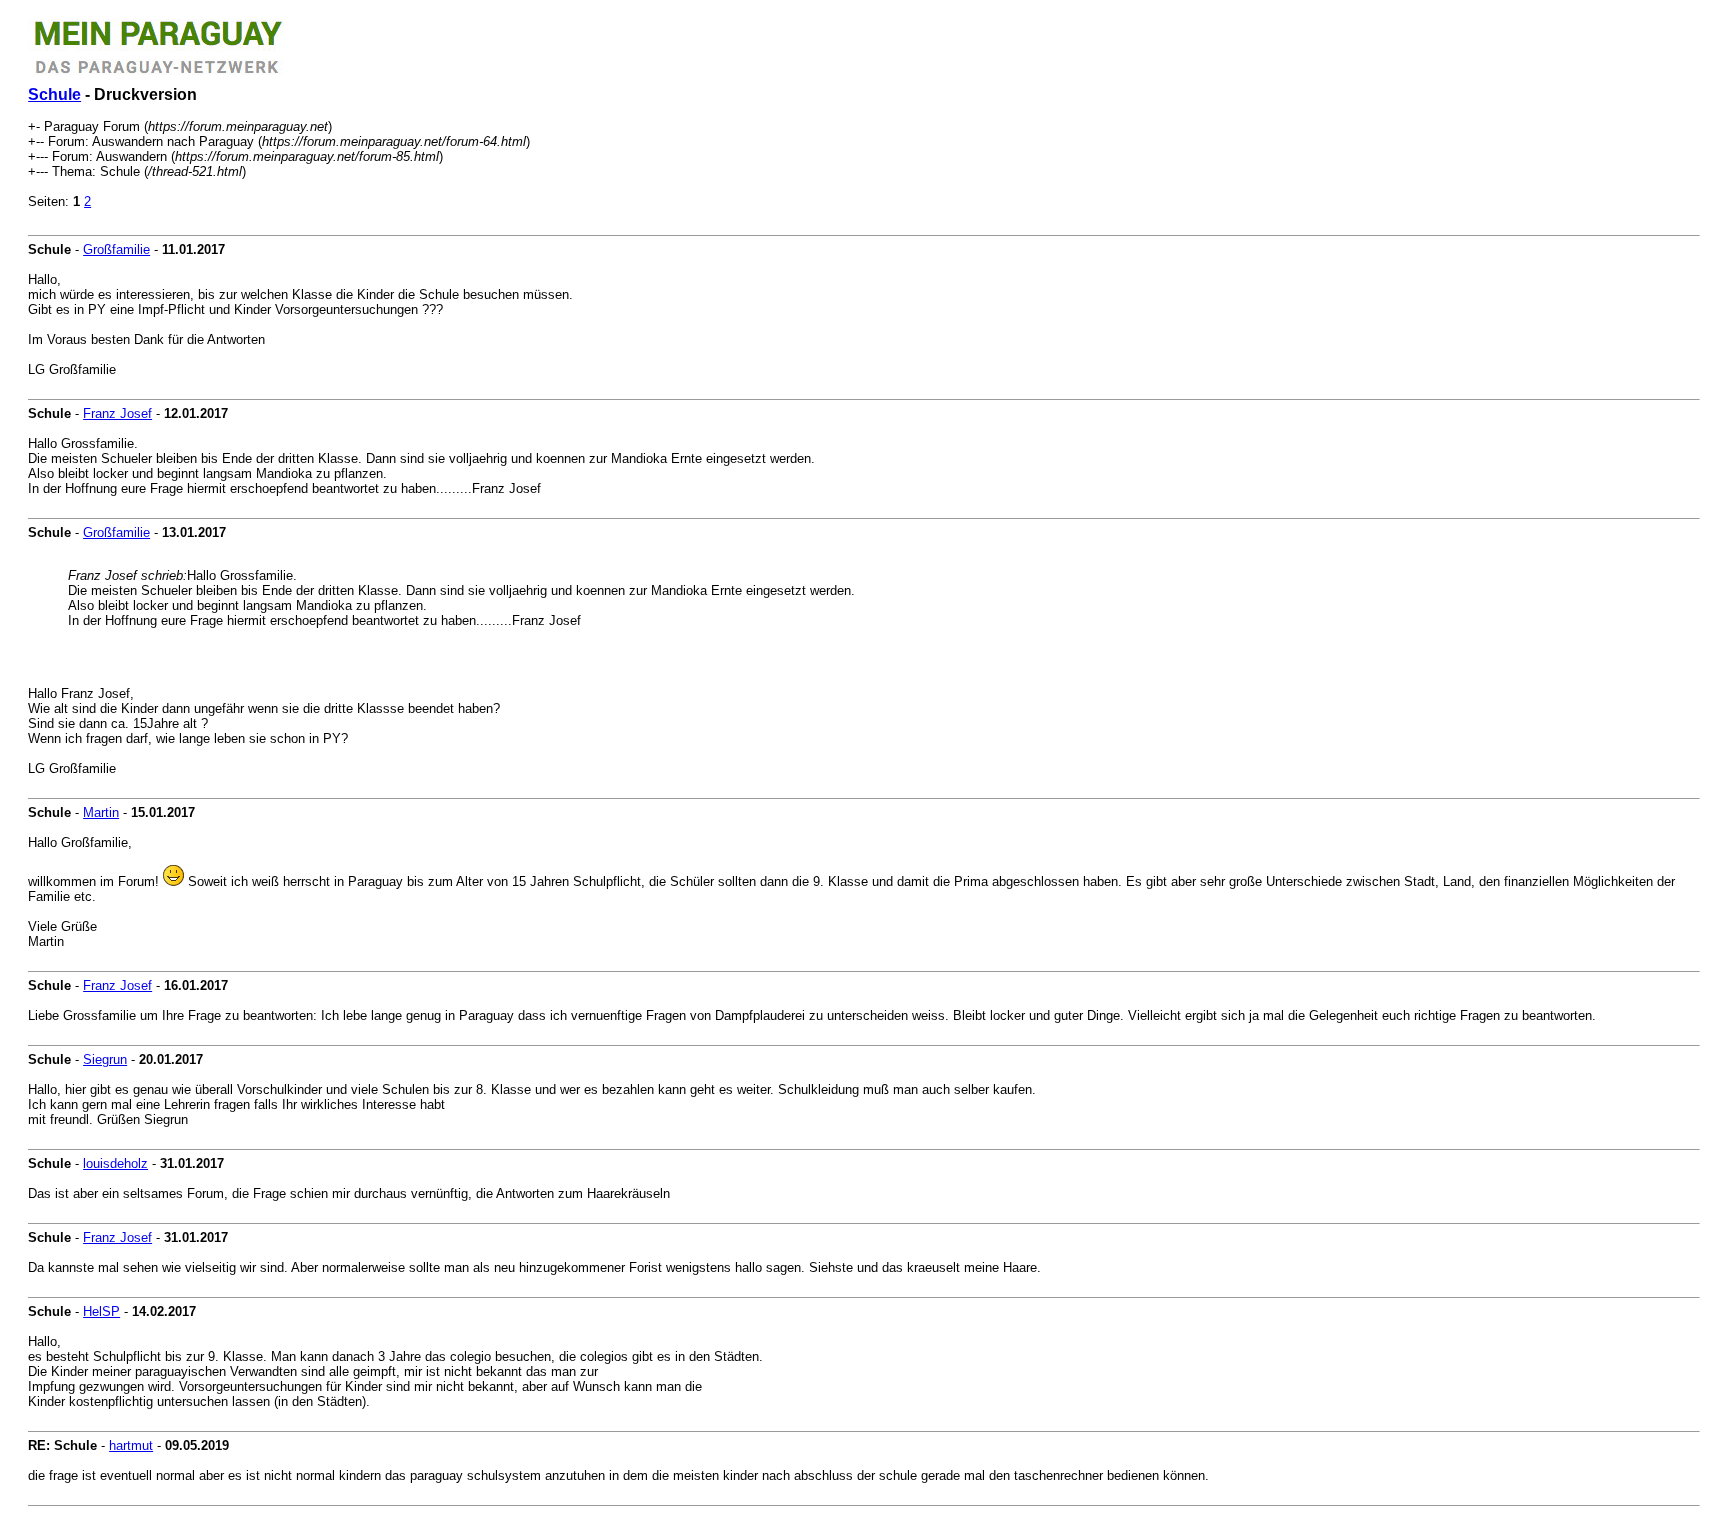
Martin (101, 812)
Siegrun (105, 1059)
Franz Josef (117, 413)
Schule (54, 94)
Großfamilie (116, 249)
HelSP (101, 1311)
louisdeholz (115, 1163)
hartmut (131, 1445)
